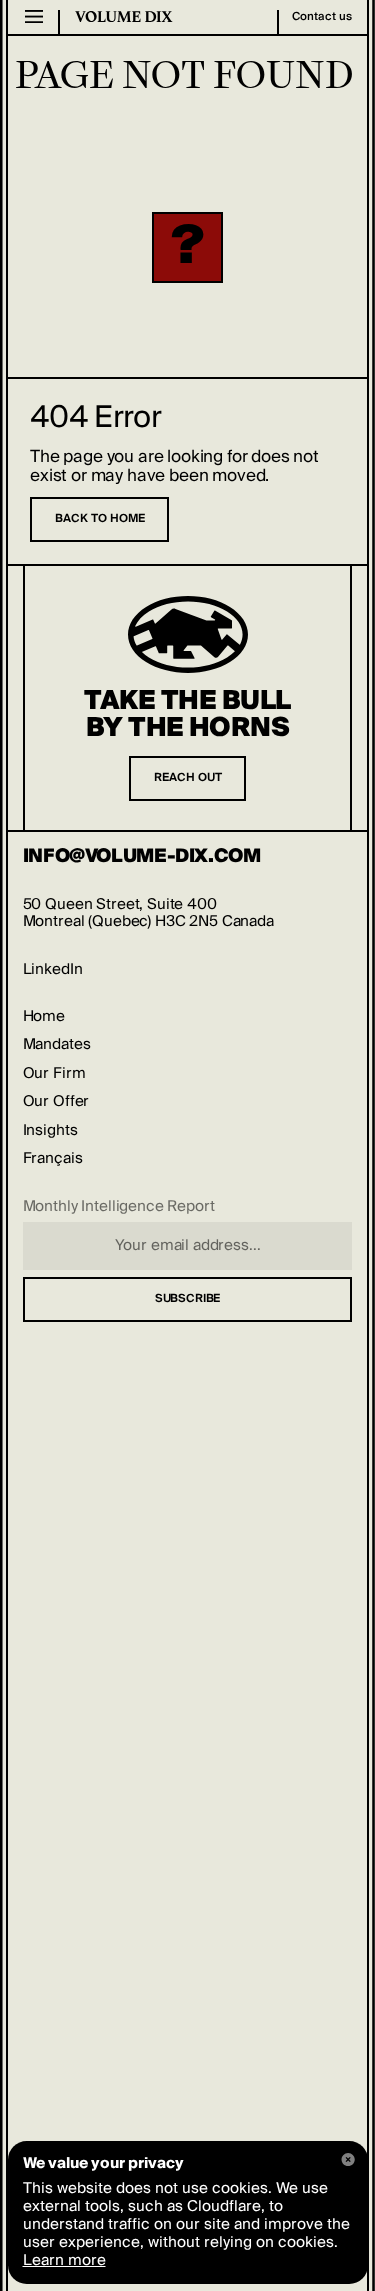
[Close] (348, 2159)
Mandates (57, 1044)
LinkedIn (53, 969)
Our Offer (56, 1101)
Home (44, 1016)
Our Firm (54, 1073)
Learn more (64, 2260)
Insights (50, 1130)
